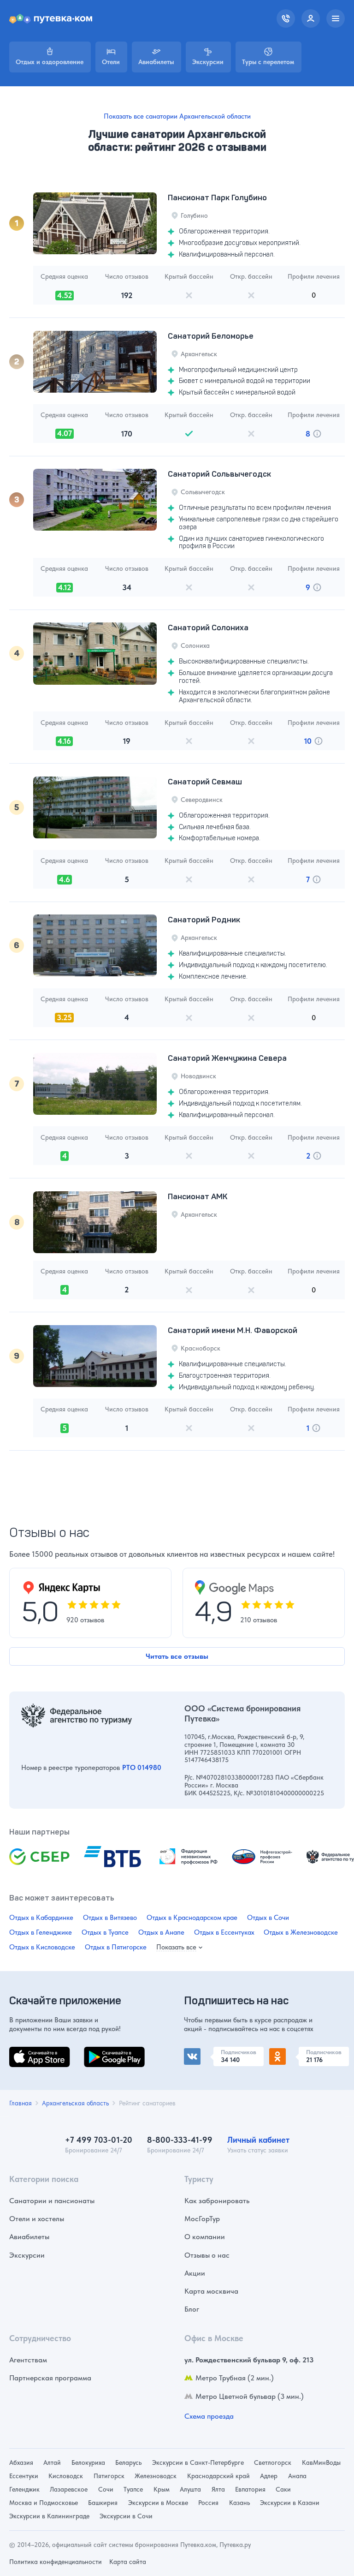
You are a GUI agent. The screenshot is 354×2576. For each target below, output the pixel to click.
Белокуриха (88, 2462)
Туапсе (133, 2489)
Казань (239, 2503)
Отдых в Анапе (161, 1932)
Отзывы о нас (207, 2255)
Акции (195, 2273)
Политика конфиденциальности (56, 2562)
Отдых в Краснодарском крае (192, 1918)
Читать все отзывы (177, 1656)
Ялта (218, 2489)
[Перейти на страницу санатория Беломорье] (95, 362)
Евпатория (250, 2489)
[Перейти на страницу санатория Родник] (95, 945)
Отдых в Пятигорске (116, 1947)
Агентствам (28, 2360)
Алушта (190, 2489)
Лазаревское (69, 2489)
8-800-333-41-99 (180, 2140)
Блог (192, 2309)
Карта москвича (211, 2291)
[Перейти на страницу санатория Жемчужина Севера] (95, 1084)
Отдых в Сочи (268, 1918)
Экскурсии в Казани (290, 2503)
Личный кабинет (258, 2140)
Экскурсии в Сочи (126, 2516)
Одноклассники (296, 2052)
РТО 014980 (142, 1768)
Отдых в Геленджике (41, 1932)
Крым (162, 2489)
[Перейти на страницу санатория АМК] (95, 1222)
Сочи (106, 2489)
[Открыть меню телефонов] (286, 18)
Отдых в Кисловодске (42, 1947)
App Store (25, 2052)
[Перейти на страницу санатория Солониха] (95, 653)
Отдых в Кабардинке (41, 1918)
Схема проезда (209, 2416)
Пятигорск (109, 2476)
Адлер (269, 2476)
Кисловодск (66, 2476)
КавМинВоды (321, 2462)
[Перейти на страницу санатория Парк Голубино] (95, 223)
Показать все (176, 1947)
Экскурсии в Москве (158, 2503)
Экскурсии (27, 2255)
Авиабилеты (29, 2237)
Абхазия (21, 2462)
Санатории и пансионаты (52, 2201)
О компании (205, 2237)
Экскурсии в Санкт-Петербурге (198, 2462)
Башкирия (103, 2503)
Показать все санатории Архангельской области (177, 116)
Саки (283, 2489)
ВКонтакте (201, 2052)
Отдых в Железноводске (301, 1932)
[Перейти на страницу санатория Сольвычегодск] (95, 500)
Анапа (297, 2476)
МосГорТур (202, 2219)
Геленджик (24, 2489)
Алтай (52, 2462)
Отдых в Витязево (110, 1918)
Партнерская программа (50, 2378)
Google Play (103, 2052)
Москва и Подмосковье (44, 2503)
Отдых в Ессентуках (224, 1932)
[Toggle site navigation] (336, 18)
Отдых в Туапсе (105, 1932)
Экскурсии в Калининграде (49, 2516)
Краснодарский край (218, 2476)
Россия (208, 2503)
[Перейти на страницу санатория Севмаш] (95, 807)
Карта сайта (128, 2562)
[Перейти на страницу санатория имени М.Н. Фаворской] (95, 1356)
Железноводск (156, 2476)
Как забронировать (217, 2201)
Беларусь (128, 2462)
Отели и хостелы (37, 2219)
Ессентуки (24, 2476)
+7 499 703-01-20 (99, 2140)
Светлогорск (273, 2462)
